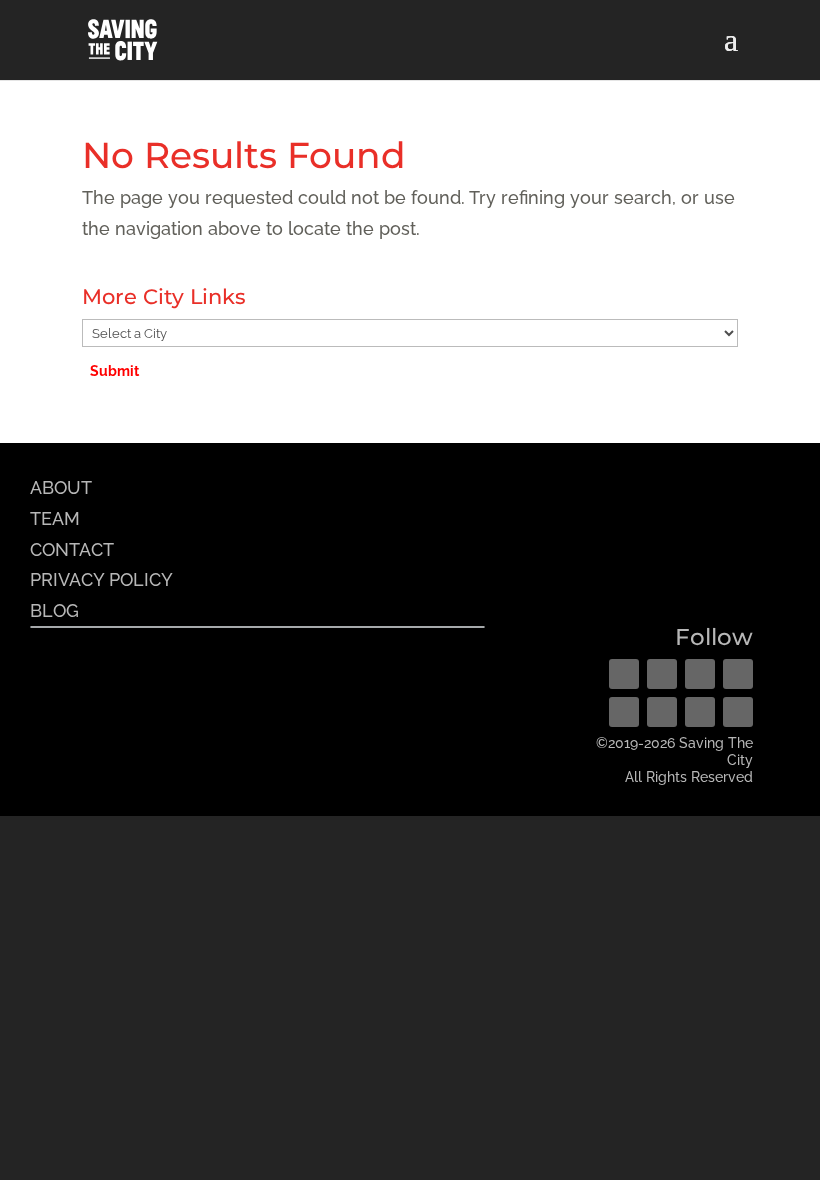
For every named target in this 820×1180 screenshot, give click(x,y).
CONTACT (72, 549)
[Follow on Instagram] (662, 674)
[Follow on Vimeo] (700, 712)
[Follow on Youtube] (624, 712)
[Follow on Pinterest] (738, 674)
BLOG (54, 610)
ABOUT (61, 487)
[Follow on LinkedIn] (662, 712)
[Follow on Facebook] (624, 674)
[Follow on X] (700, 674)
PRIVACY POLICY (101, 579)
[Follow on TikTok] (738, 712)
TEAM (55, 518)
